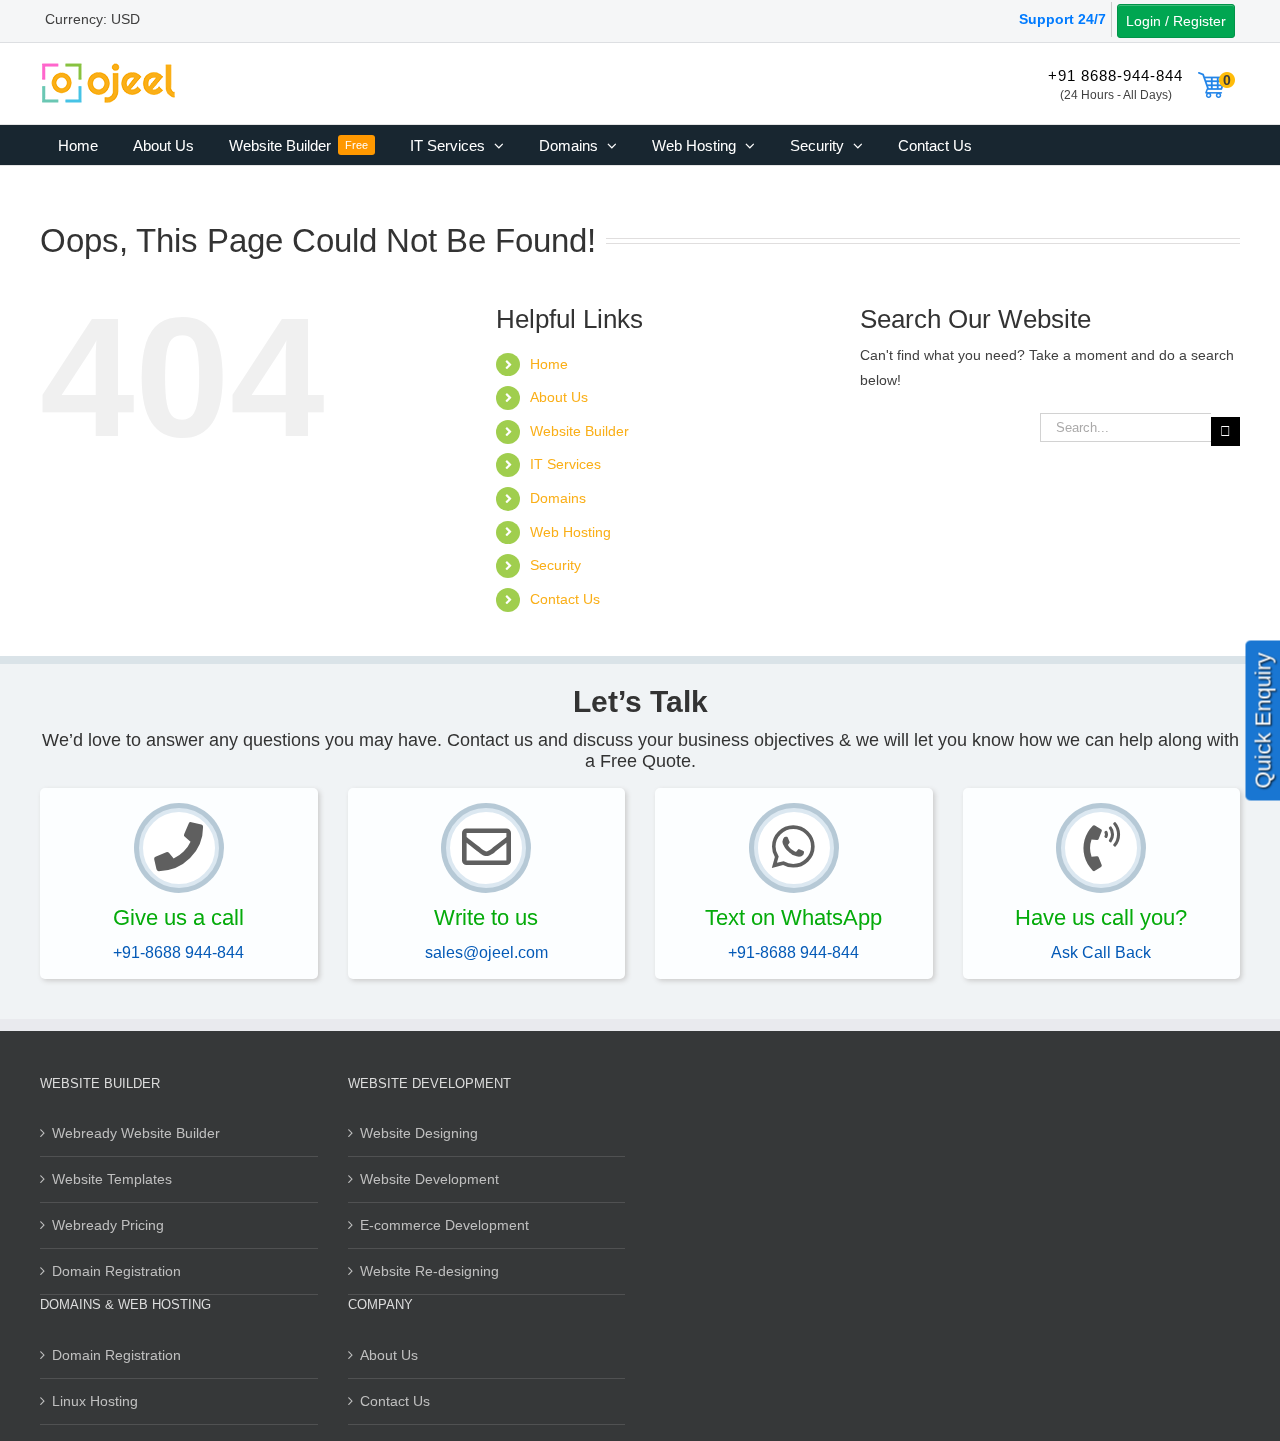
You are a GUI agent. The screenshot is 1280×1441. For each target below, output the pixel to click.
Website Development (429, 1179)
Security (555, 565)
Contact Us (565, 599)
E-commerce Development (444, 1225)
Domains (558, 498)
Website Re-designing (429, 1271)
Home (549, 364)
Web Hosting (570, 532)
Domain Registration (116, 1271)
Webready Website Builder (136, 1133)
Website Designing (419, 1133)
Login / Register (1176, 21)
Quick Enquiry (1263, 720)
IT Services (565, 464)
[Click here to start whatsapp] (794, 848)
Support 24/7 (1062, 19)
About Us (559, 397)
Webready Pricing (108, 1225)
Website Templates (112, 1179)
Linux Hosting (95, 1401)
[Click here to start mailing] (486, 848)
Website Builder (579, 431)
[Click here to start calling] (179, 848)
